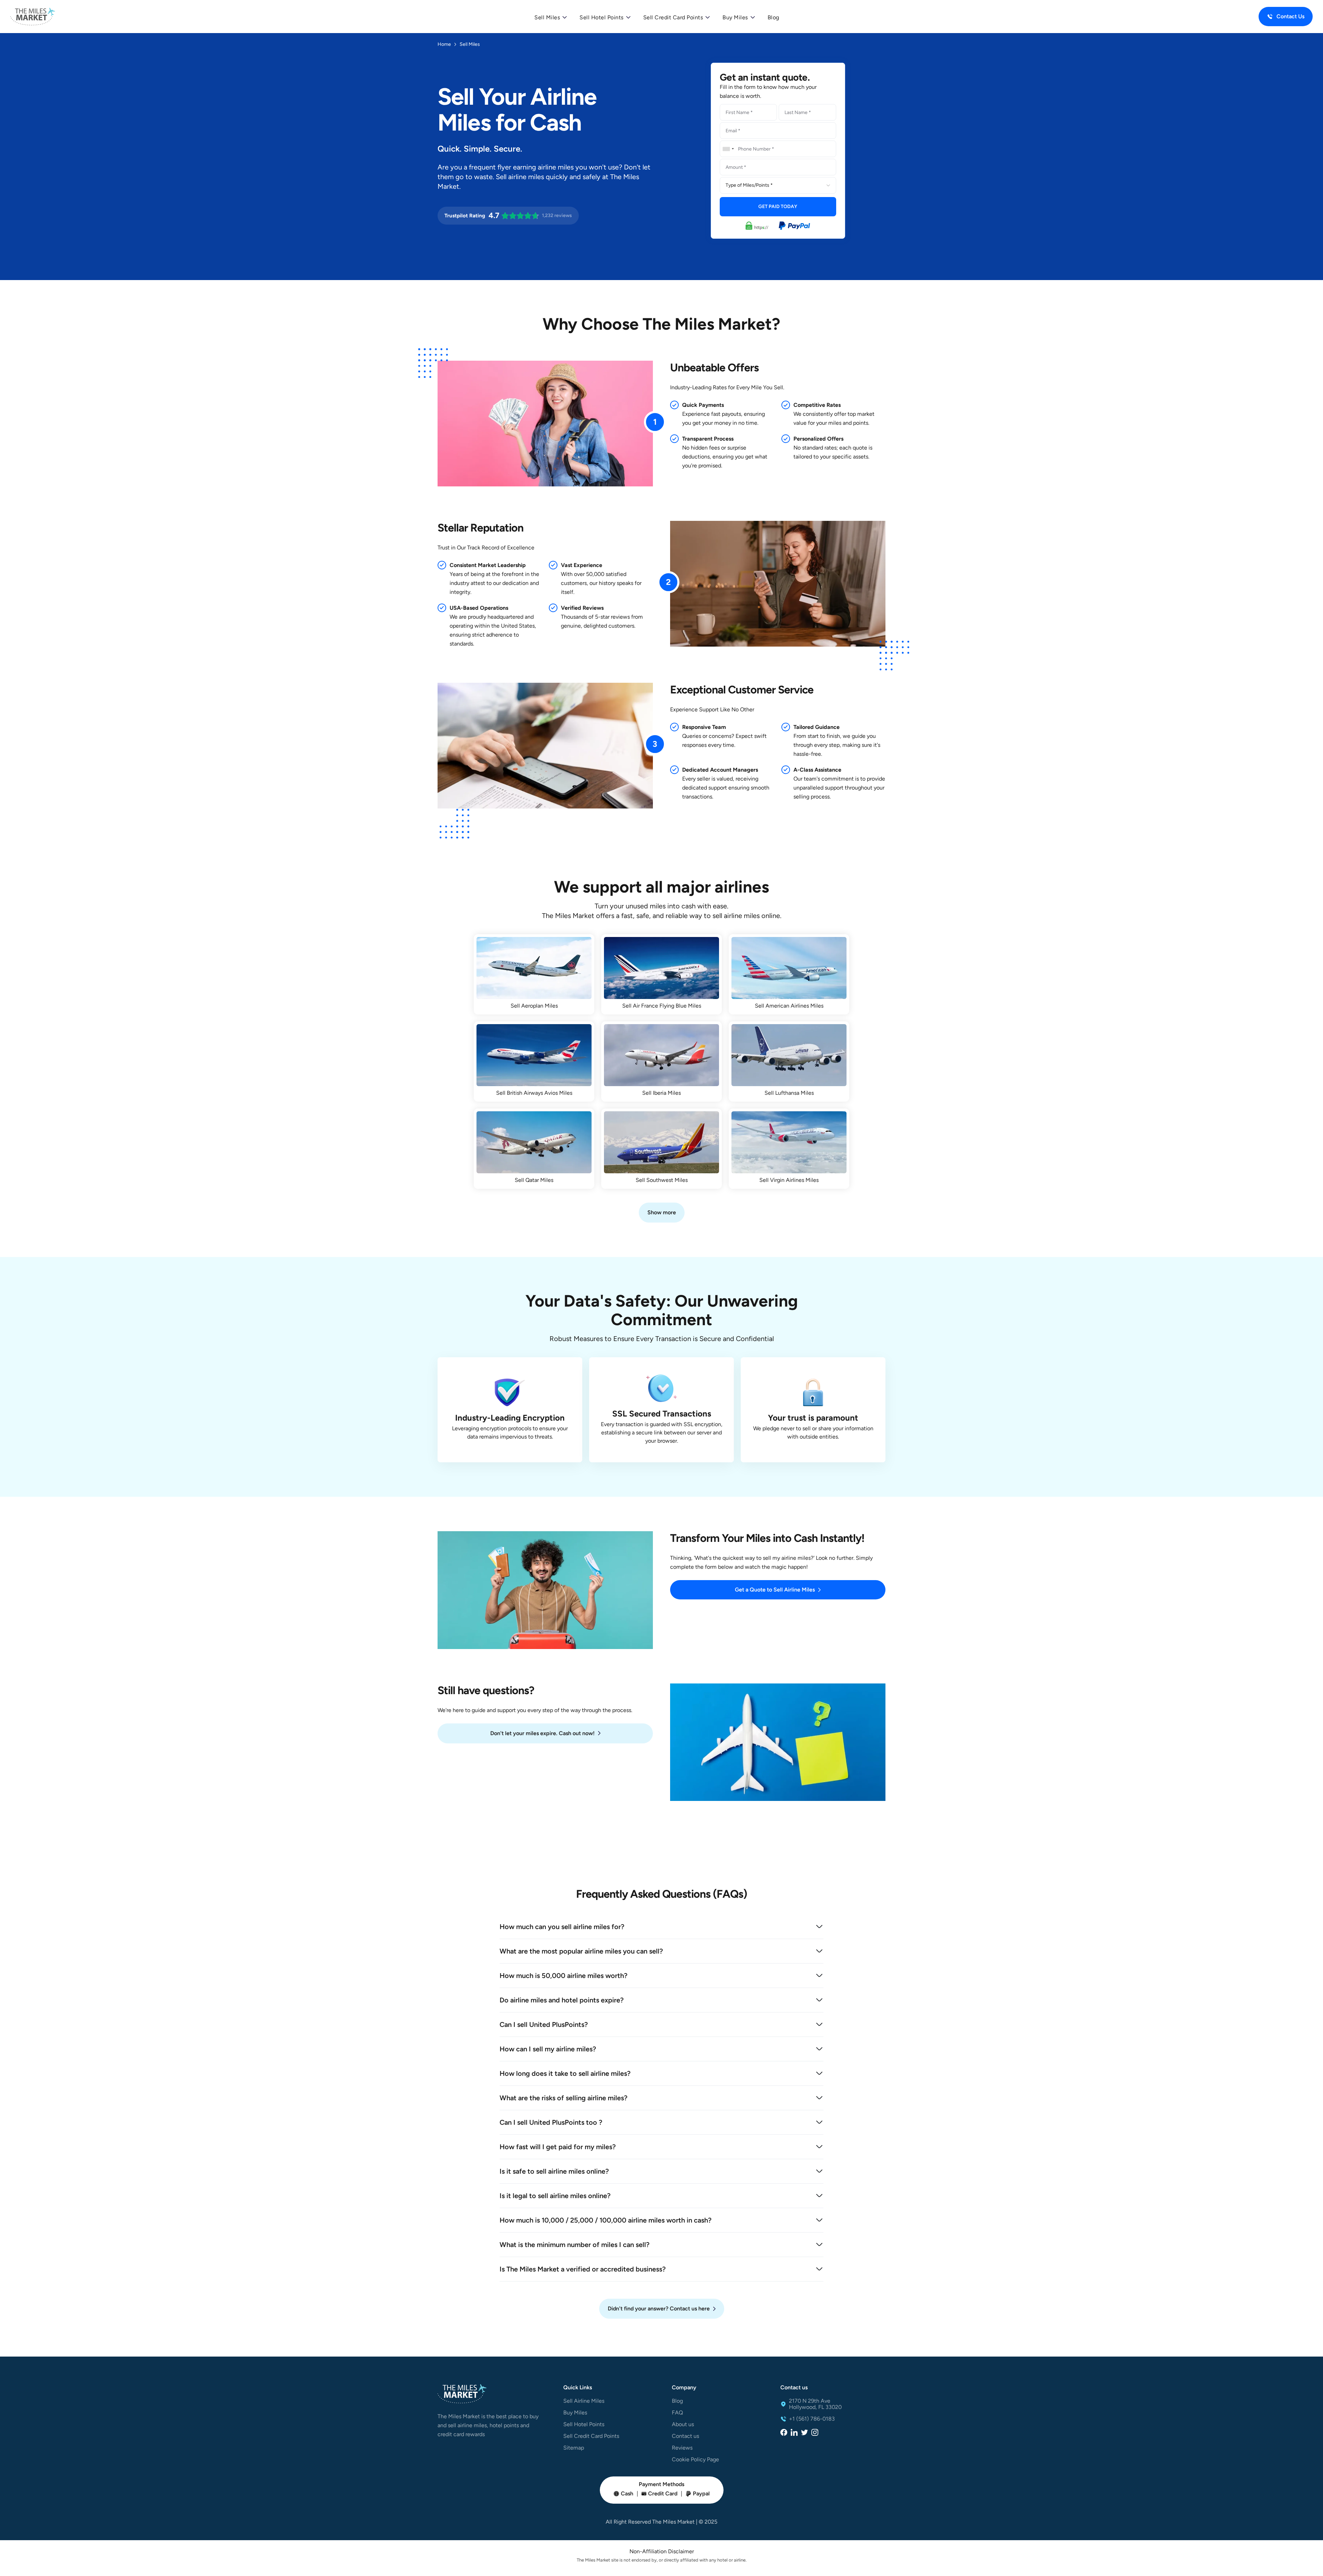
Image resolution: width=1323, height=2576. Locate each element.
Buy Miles (575, 2413)
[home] (33, 17)
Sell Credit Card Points (591, 2436)
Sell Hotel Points (584, 2424)
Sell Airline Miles (584, 2401)
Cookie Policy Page (695, 2460)
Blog (773, 17)
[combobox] (728, 149)
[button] (550, 18)
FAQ (677, 2413)
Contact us (685, 2436)
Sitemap (574, 2448)
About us (683, 2424)
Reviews (682, 2448)
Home (444, 44)
